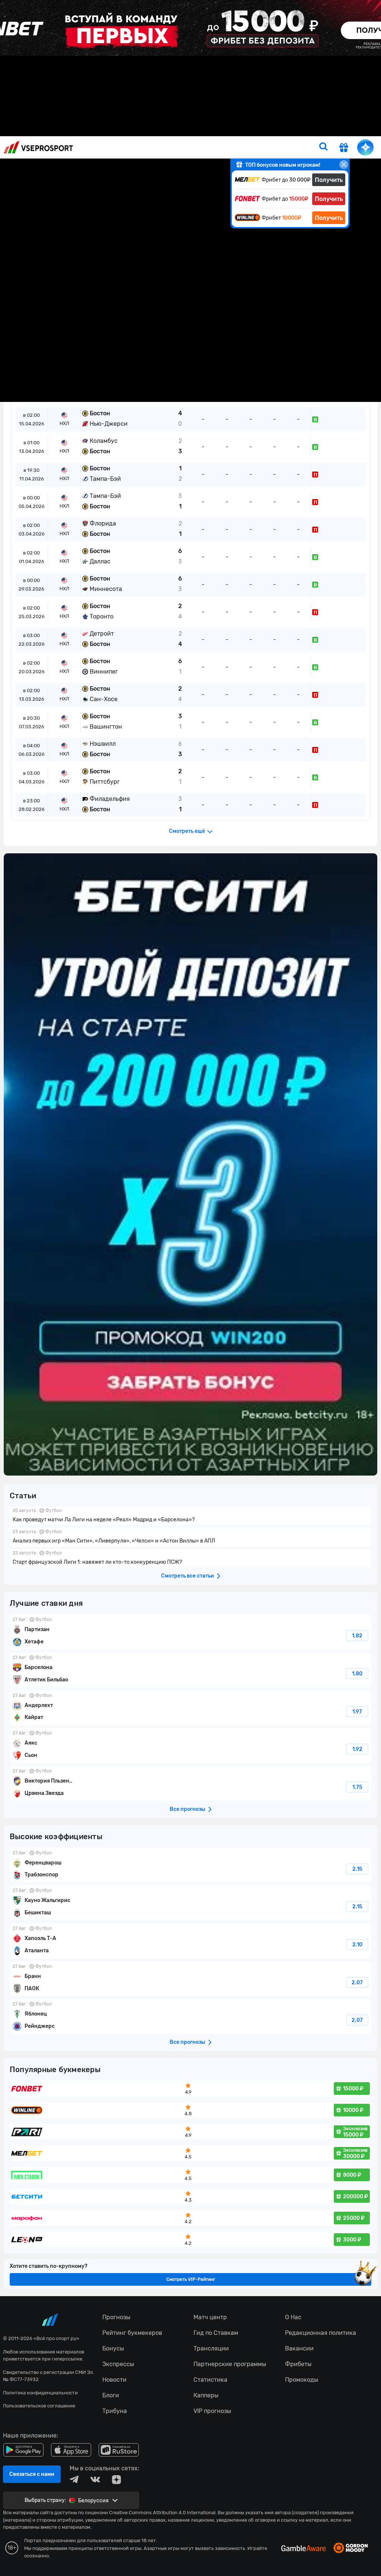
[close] (344, 164)
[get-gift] (344, 148)
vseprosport (38, 147)
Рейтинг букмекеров (205, 129)
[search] (323, 147)
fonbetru (190, 1288)
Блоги (301, 129)
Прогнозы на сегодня (143, 129)
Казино (249, 129)
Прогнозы (96, 129)
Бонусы (276, 129)
